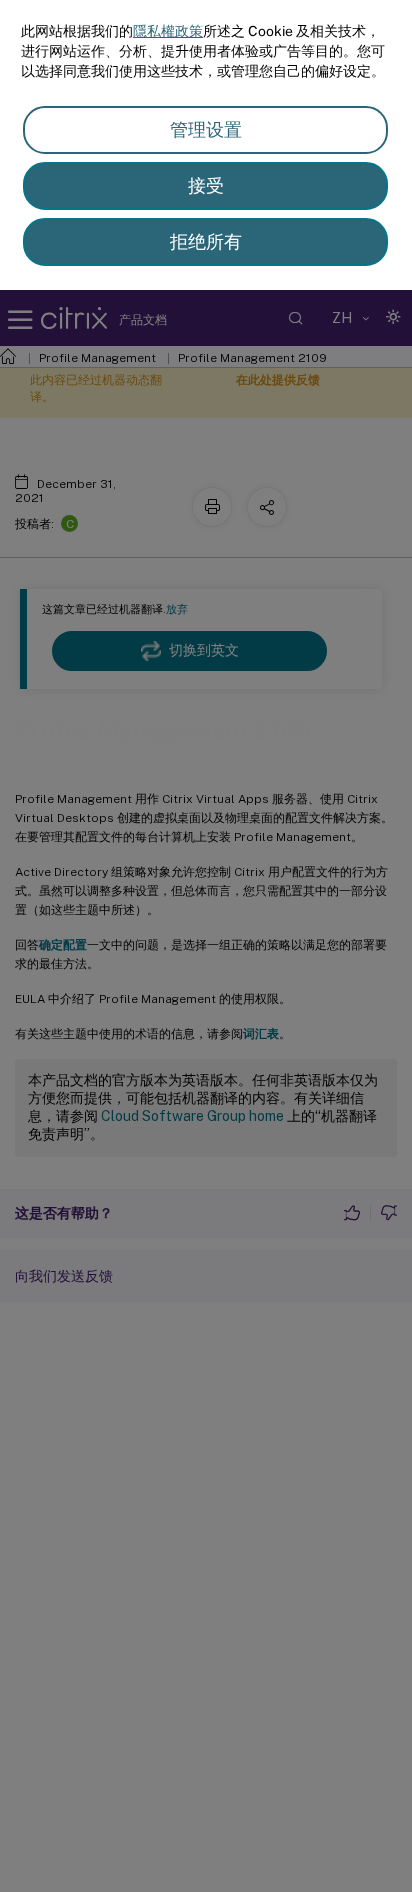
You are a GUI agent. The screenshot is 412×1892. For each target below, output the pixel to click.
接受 (206, 185)
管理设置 (206, 129)
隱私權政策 (168, 31)
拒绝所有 (206, 241)
